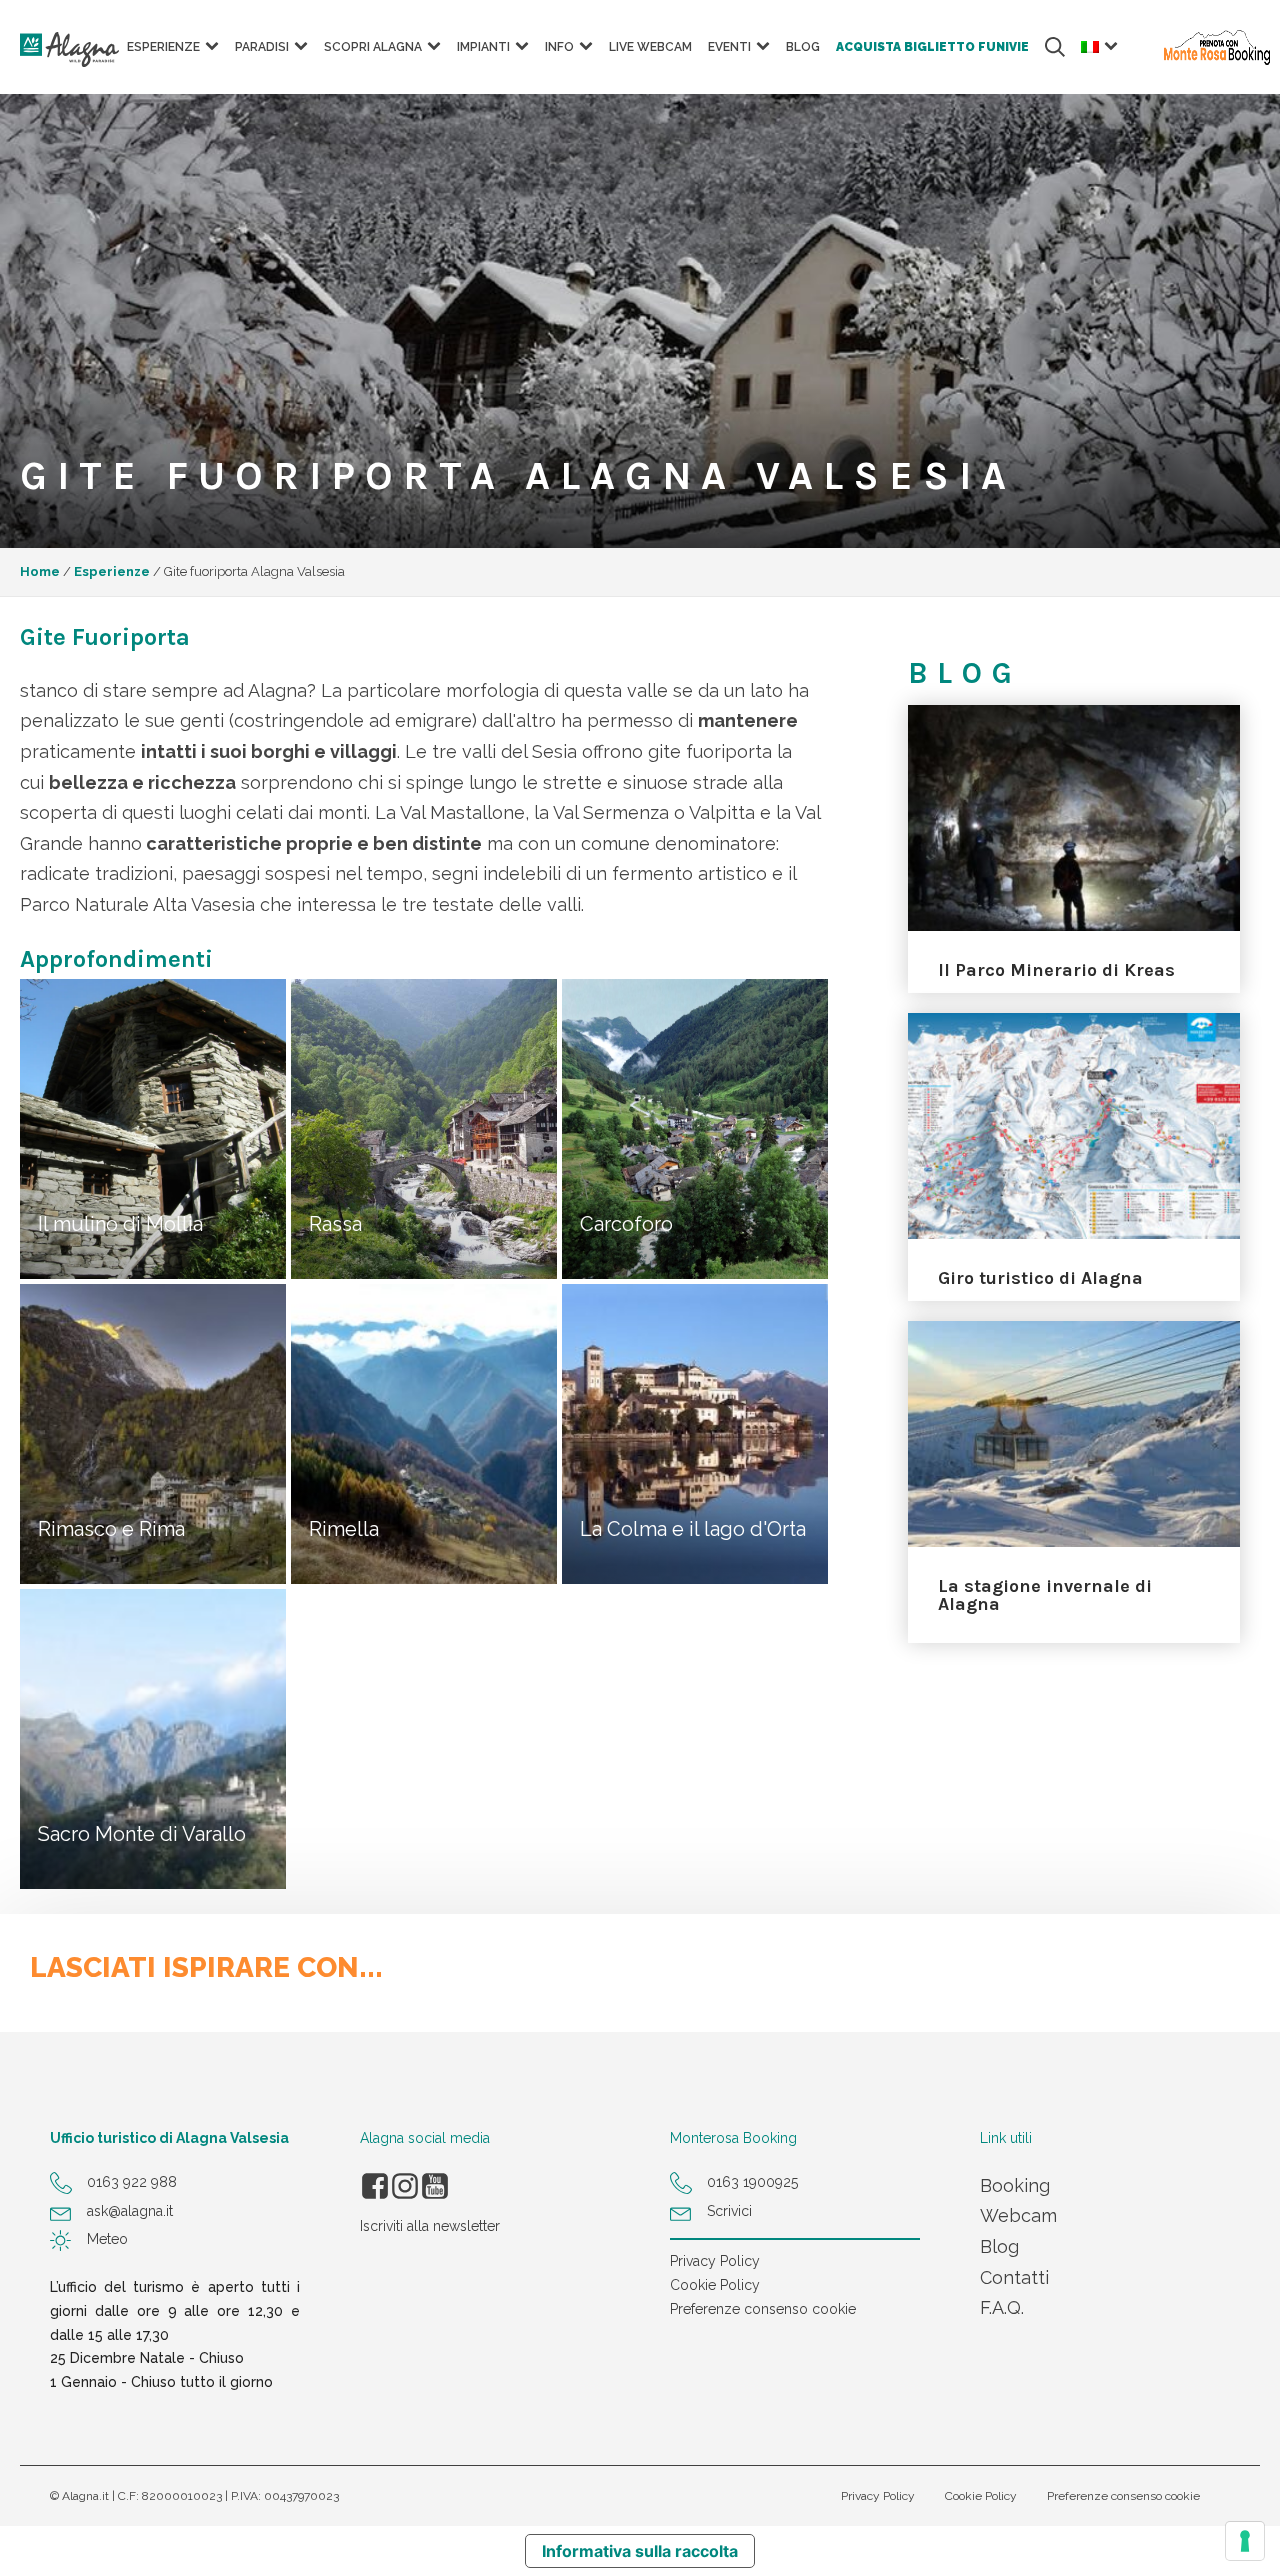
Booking (1015, 2185)
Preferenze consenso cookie (763, 2309)
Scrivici (729, 2211)
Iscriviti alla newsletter (430, 2226)
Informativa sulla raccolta (640, 2551)
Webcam (1018, 2215)
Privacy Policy (715, 2261)
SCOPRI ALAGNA (373, 47)
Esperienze (112, 571)
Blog (803, 47)
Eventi (729, 47)
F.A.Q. (1002, 2307)
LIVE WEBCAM (650, 47)
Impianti (483, 47)
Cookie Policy (715, 2285)
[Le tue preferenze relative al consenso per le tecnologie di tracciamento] (1245, 2541)
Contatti (1014, 2277)
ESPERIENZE (163, 47)
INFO (559, 47)
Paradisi (262, 47)
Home (40, 571)
